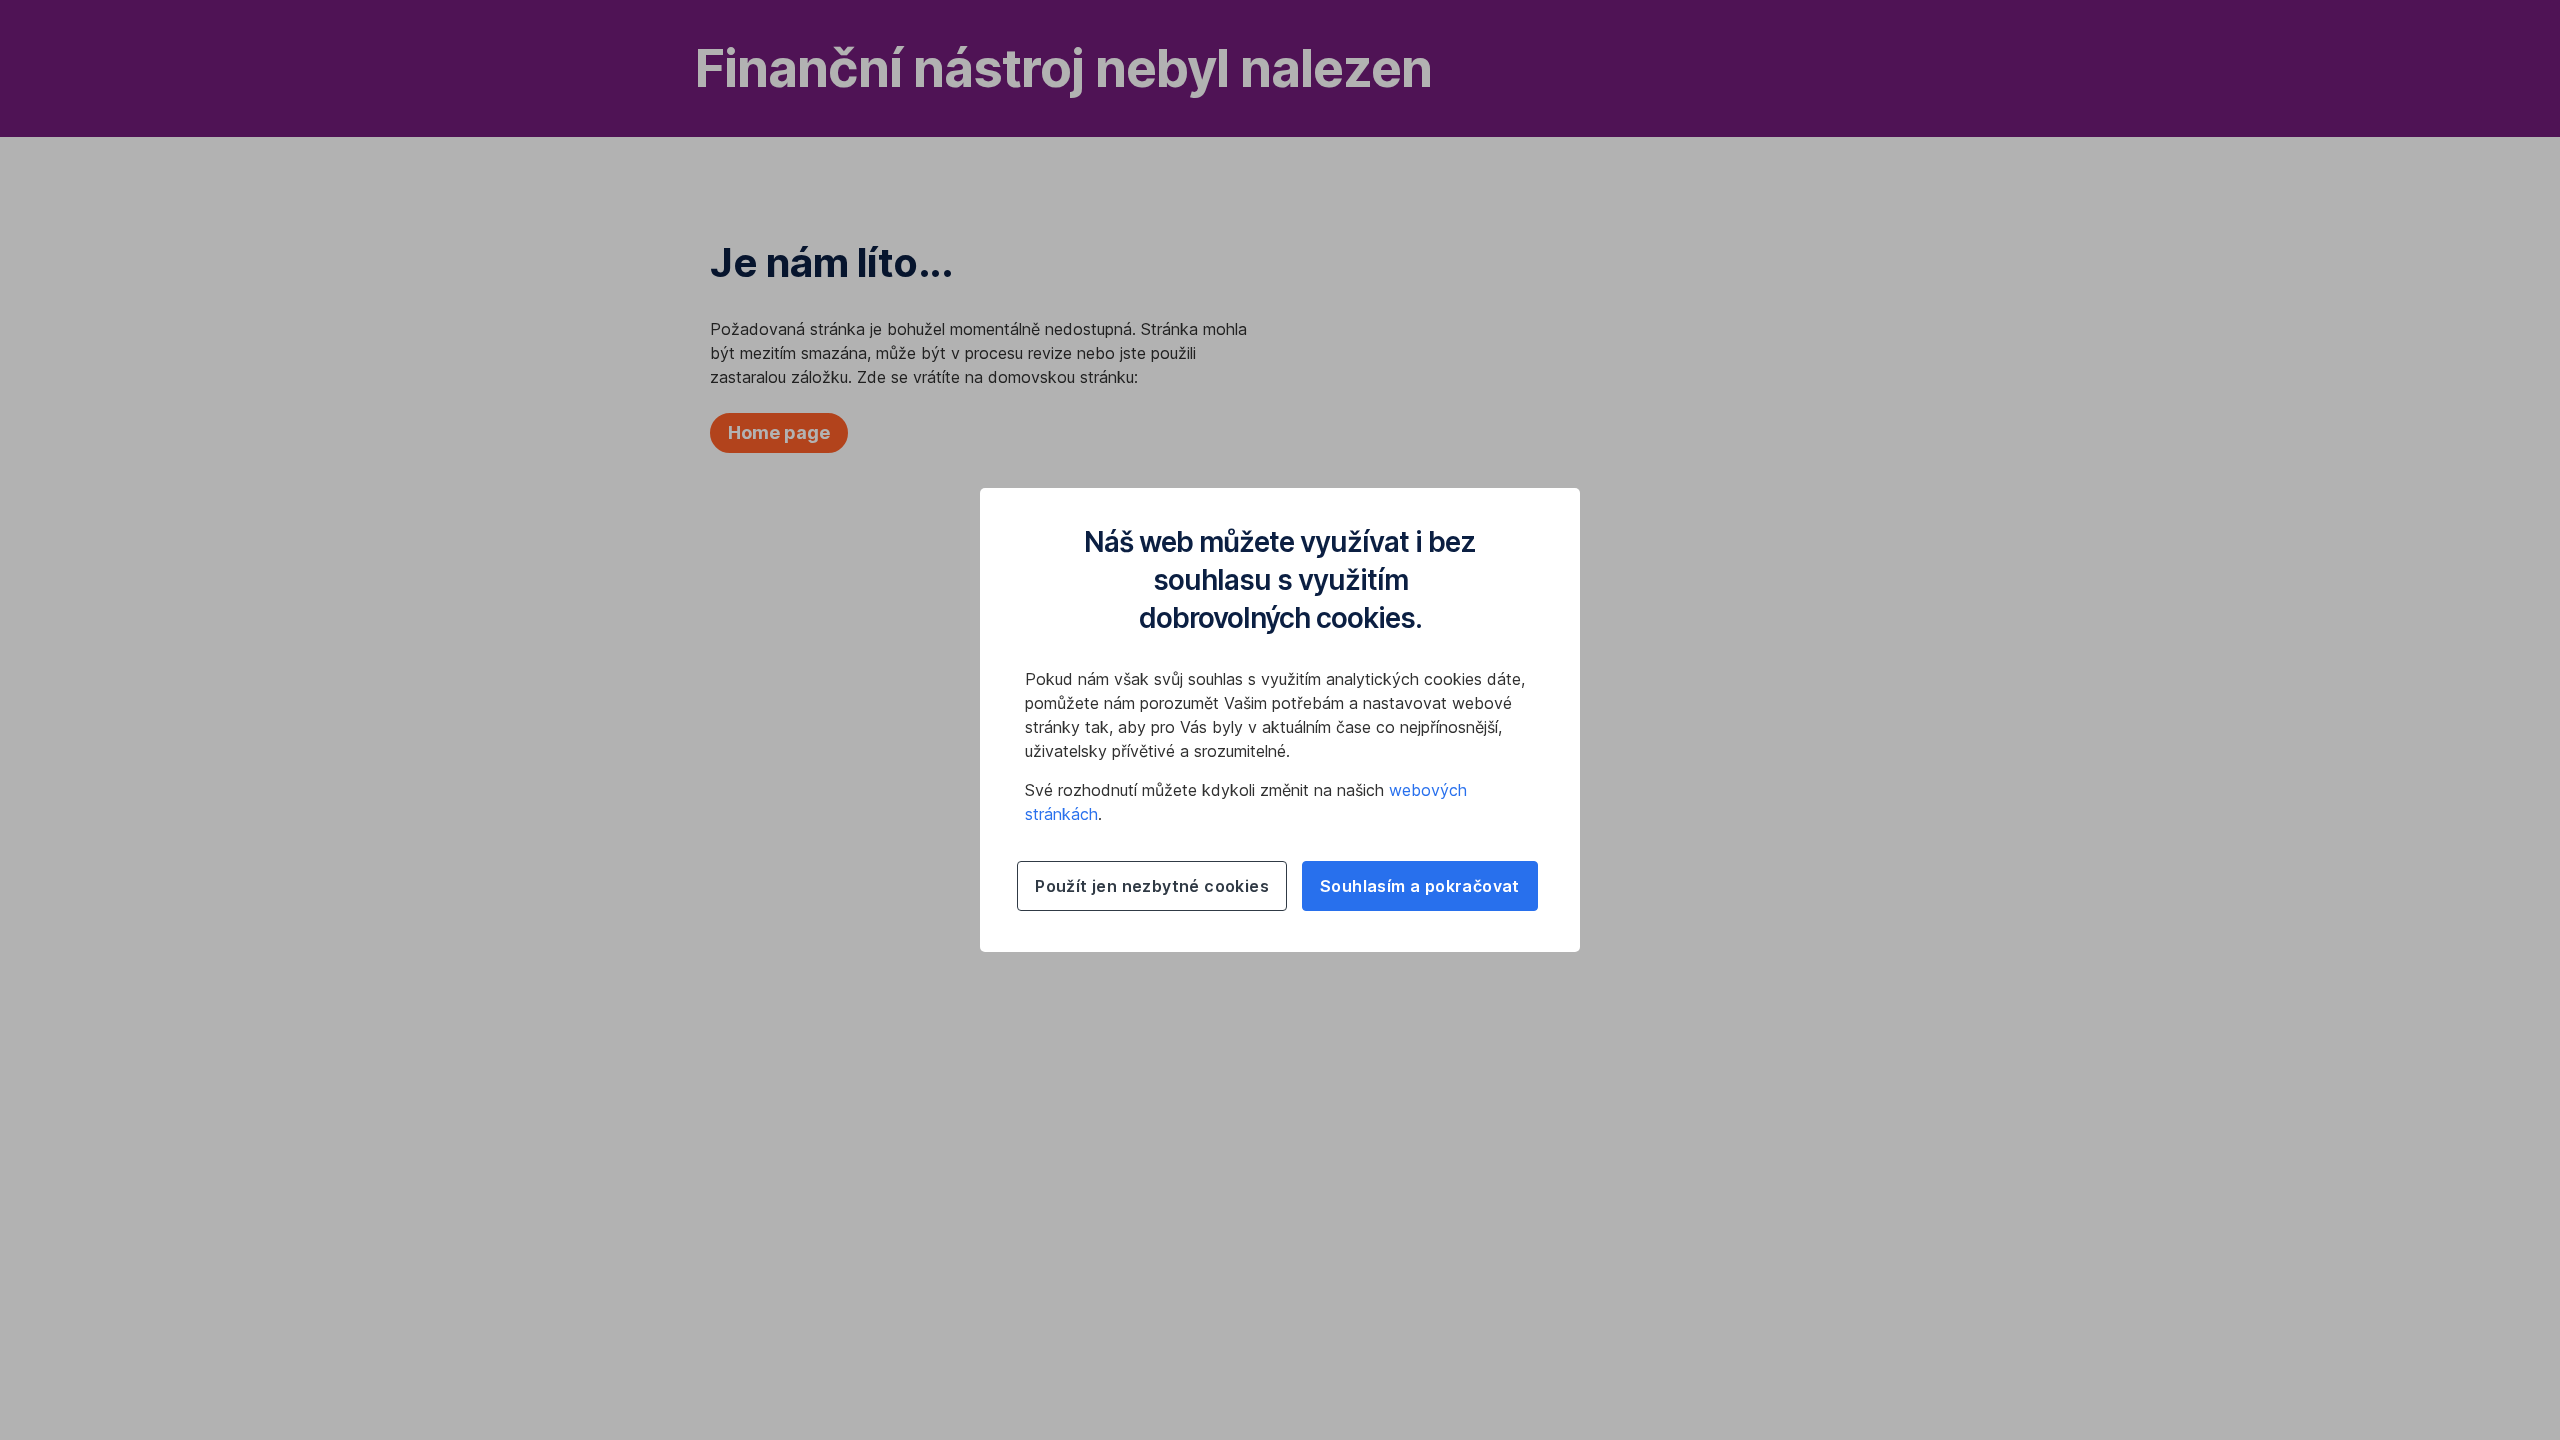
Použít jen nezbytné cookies (1152, 886)
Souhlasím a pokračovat (1420, 886)
